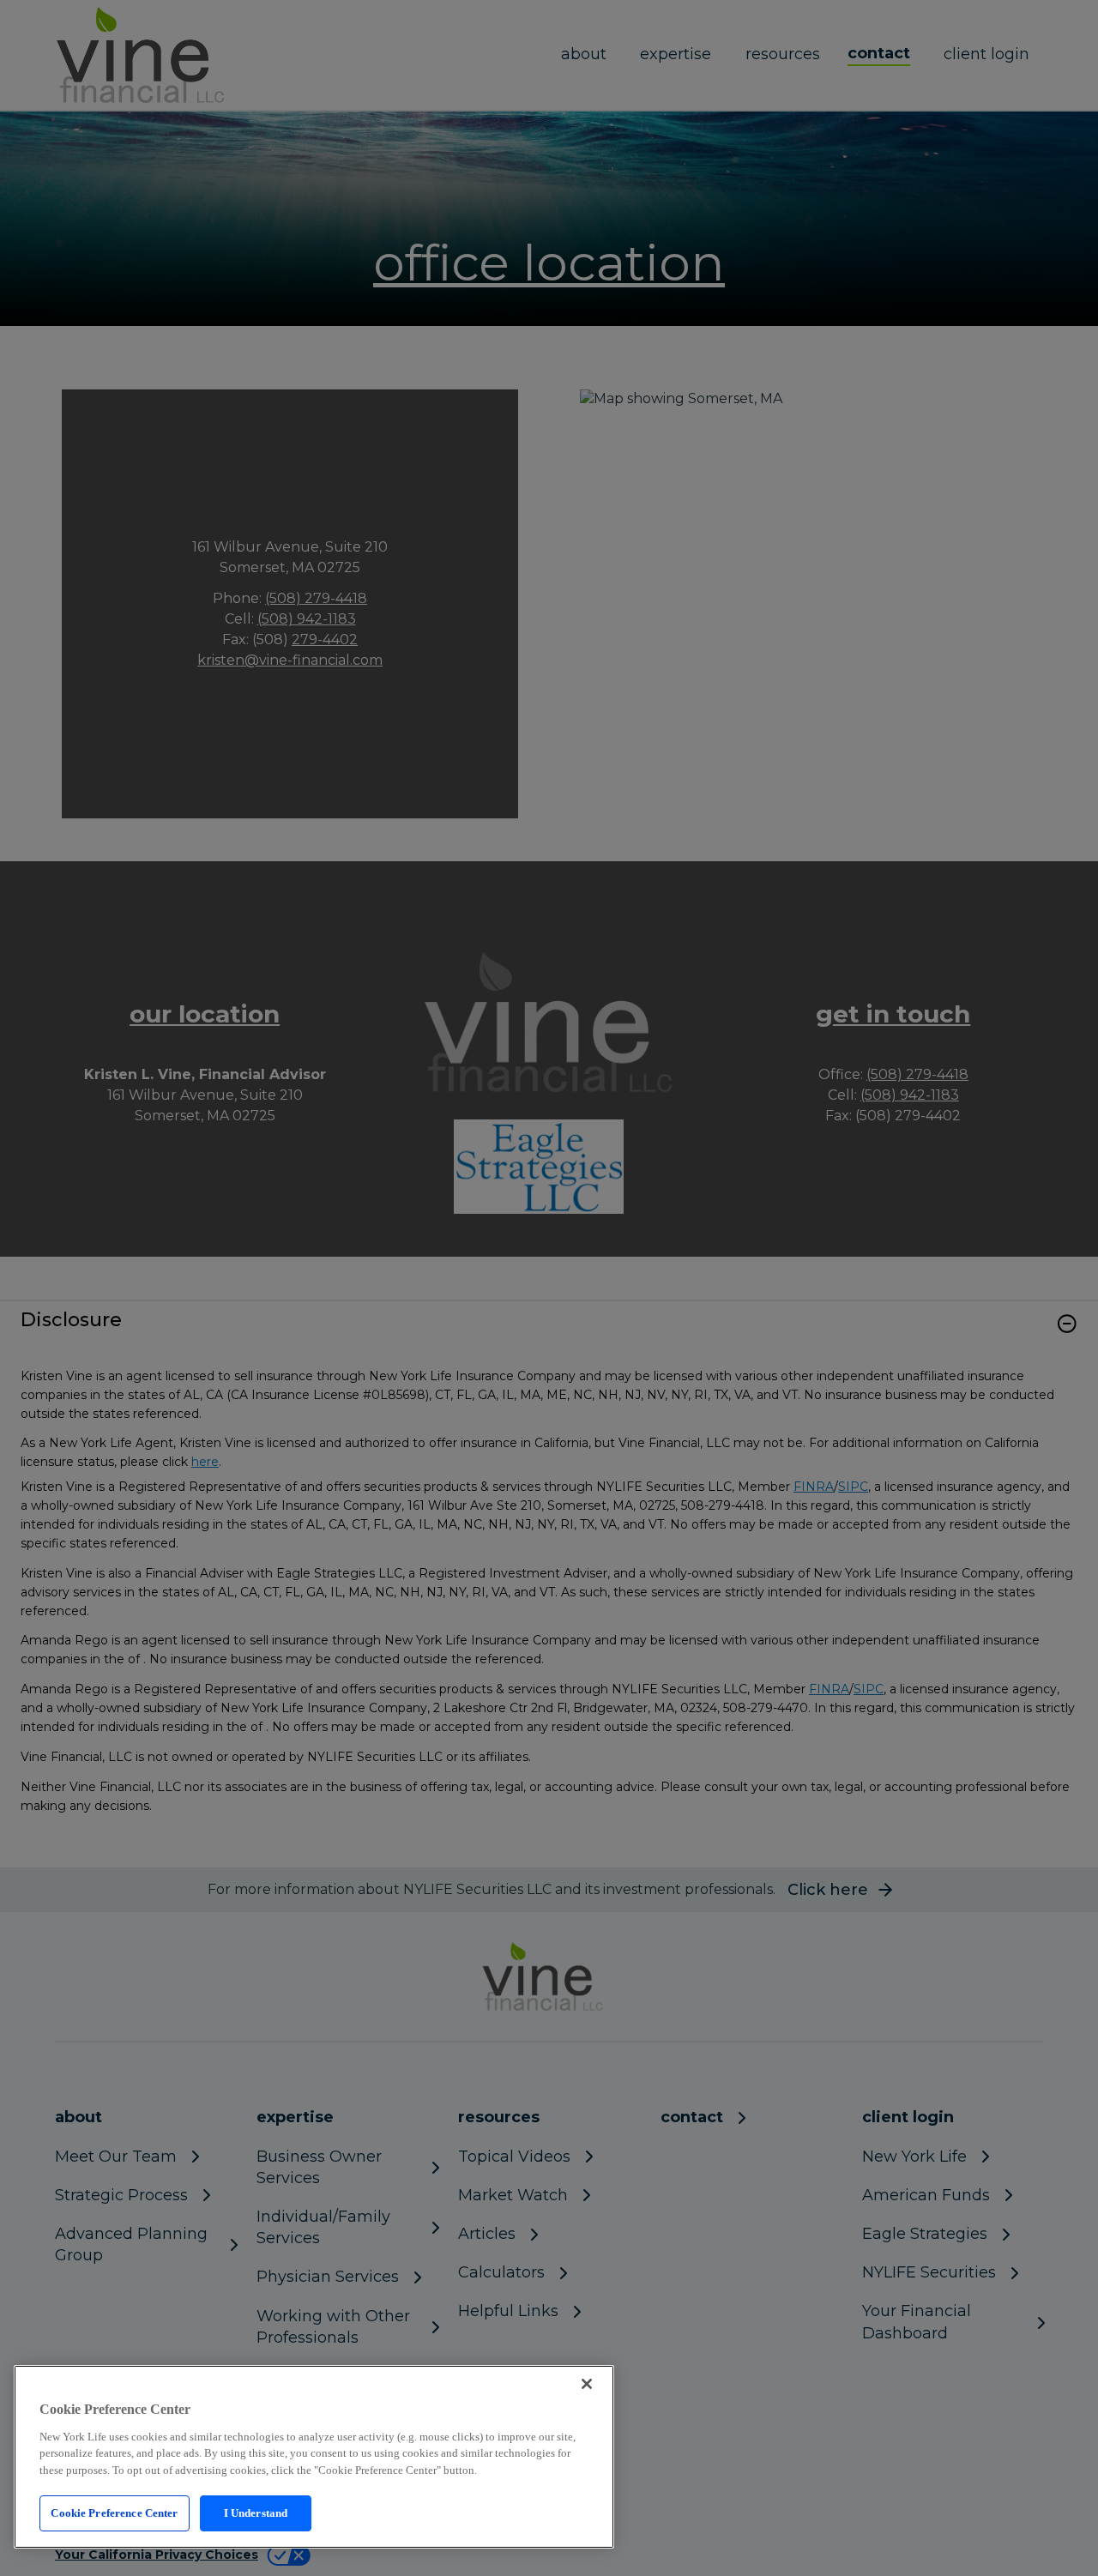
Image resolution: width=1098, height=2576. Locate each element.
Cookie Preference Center (114, 2513)
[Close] (587, 2384)
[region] (314, 2457)
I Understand (256, 2513)
